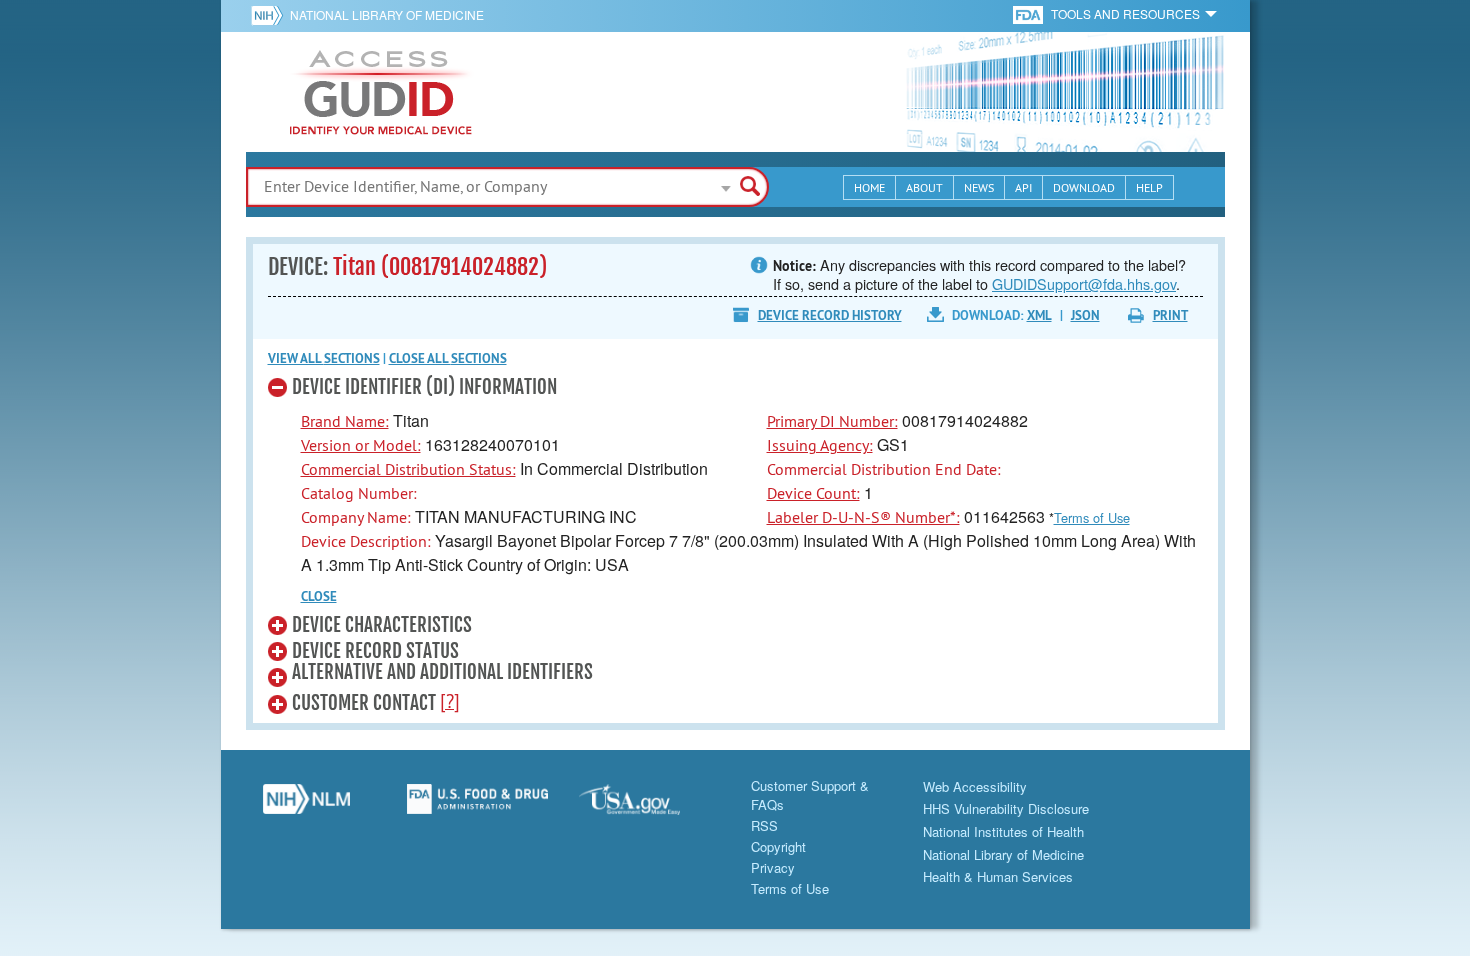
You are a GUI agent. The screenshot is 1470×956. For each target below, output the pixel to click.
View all (324, 358)
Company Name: (356, 517)
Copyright (778, 846)
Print (1170, 315)
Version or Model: (361, 445)
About (924, 187)
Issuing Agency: (820, 445)
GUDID (381, 92)
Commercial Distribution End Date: (884, 469)
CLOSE (319, 596)
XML (1039, 315)
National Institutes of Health (1003, 831)
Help (1149, 187)
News (979, 187)
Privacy (773, 867)
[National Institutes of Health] (270, 15)
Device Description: (366, 541)
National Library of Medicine (387, 14)
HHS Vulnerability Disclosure (1006, 808)
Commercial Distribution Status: (408, 469)
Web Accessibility (975, 786)
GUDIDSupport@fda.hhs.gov (1084, 283)
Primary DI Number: (832, 421)
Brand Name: (345, 421)
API (1023, 187)
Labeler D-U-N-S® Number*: (863, 517)
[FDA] (1029, 13)
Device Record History (830, 315)
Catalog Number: (359, 493)
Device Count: (813, 493)
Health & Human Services (998, 876)
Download (1084, 187)
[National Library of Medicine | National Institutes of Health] (307, 806)
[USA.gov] (650, 806)
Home (869, 187)
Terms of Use (1092, 517)
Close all (448, 358)
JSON (1085, 315)
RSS (764, 825)
